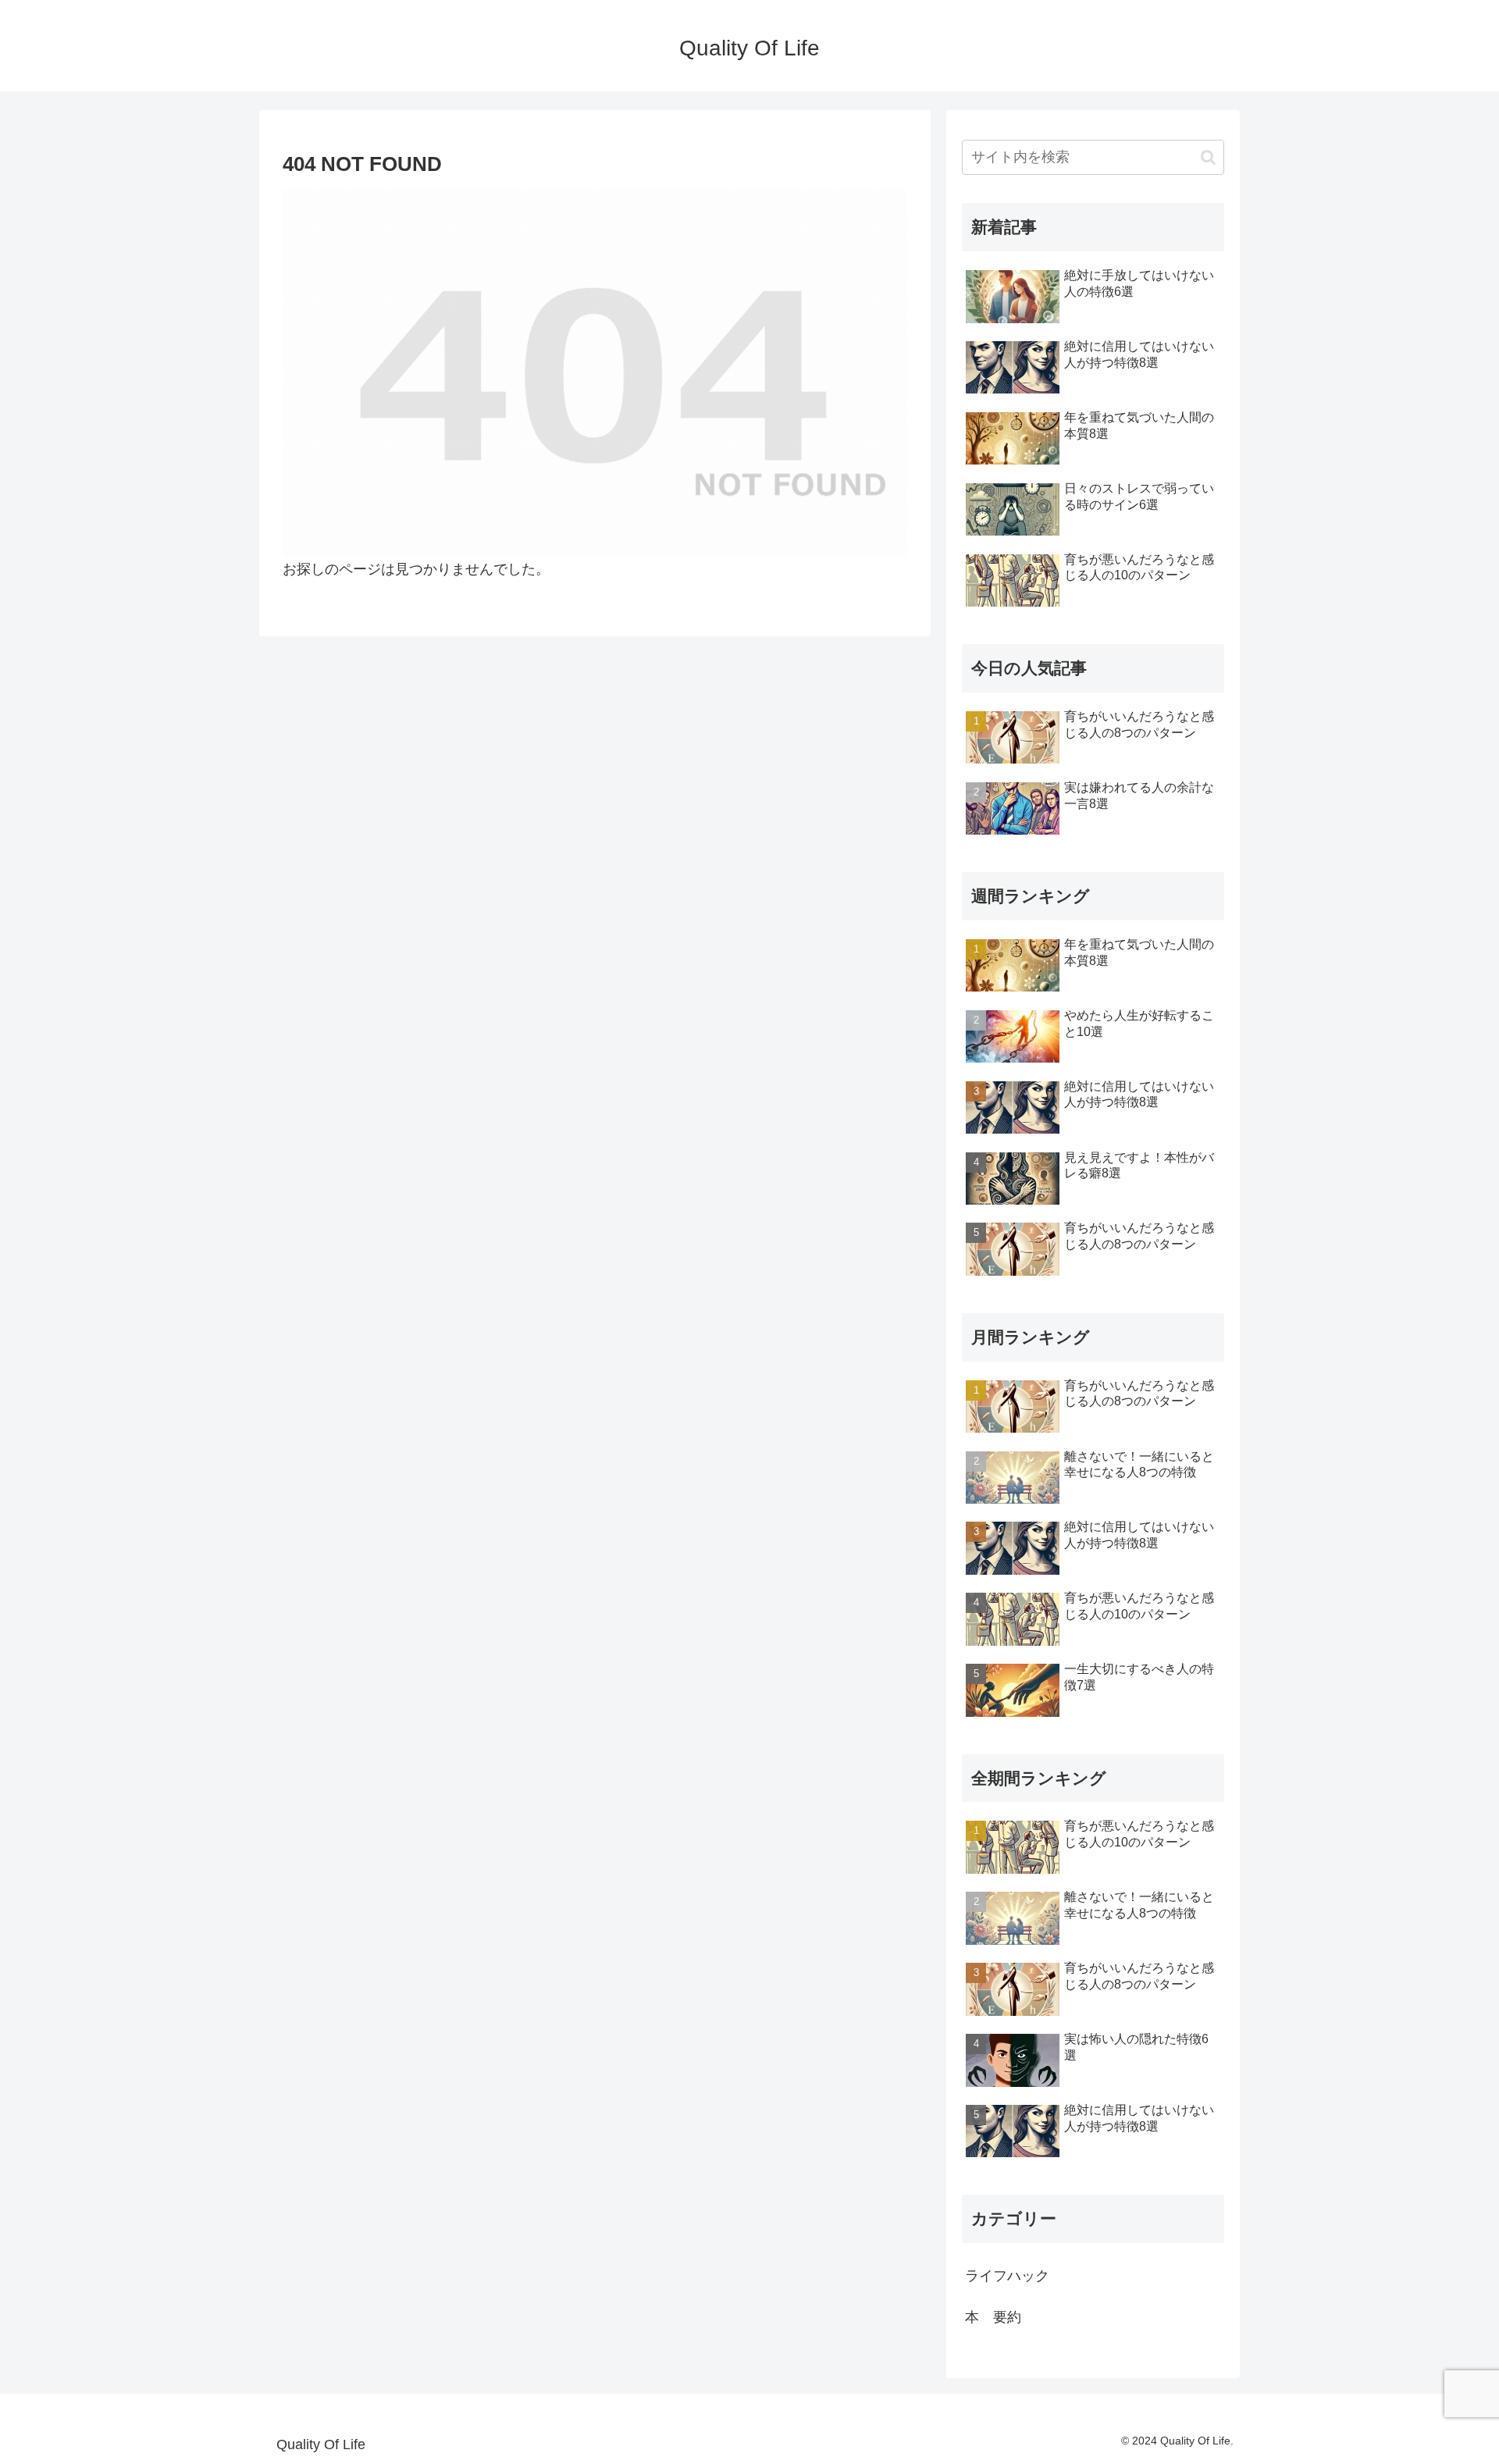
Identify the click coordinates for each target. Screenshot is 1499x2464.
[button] (1208, 157)
